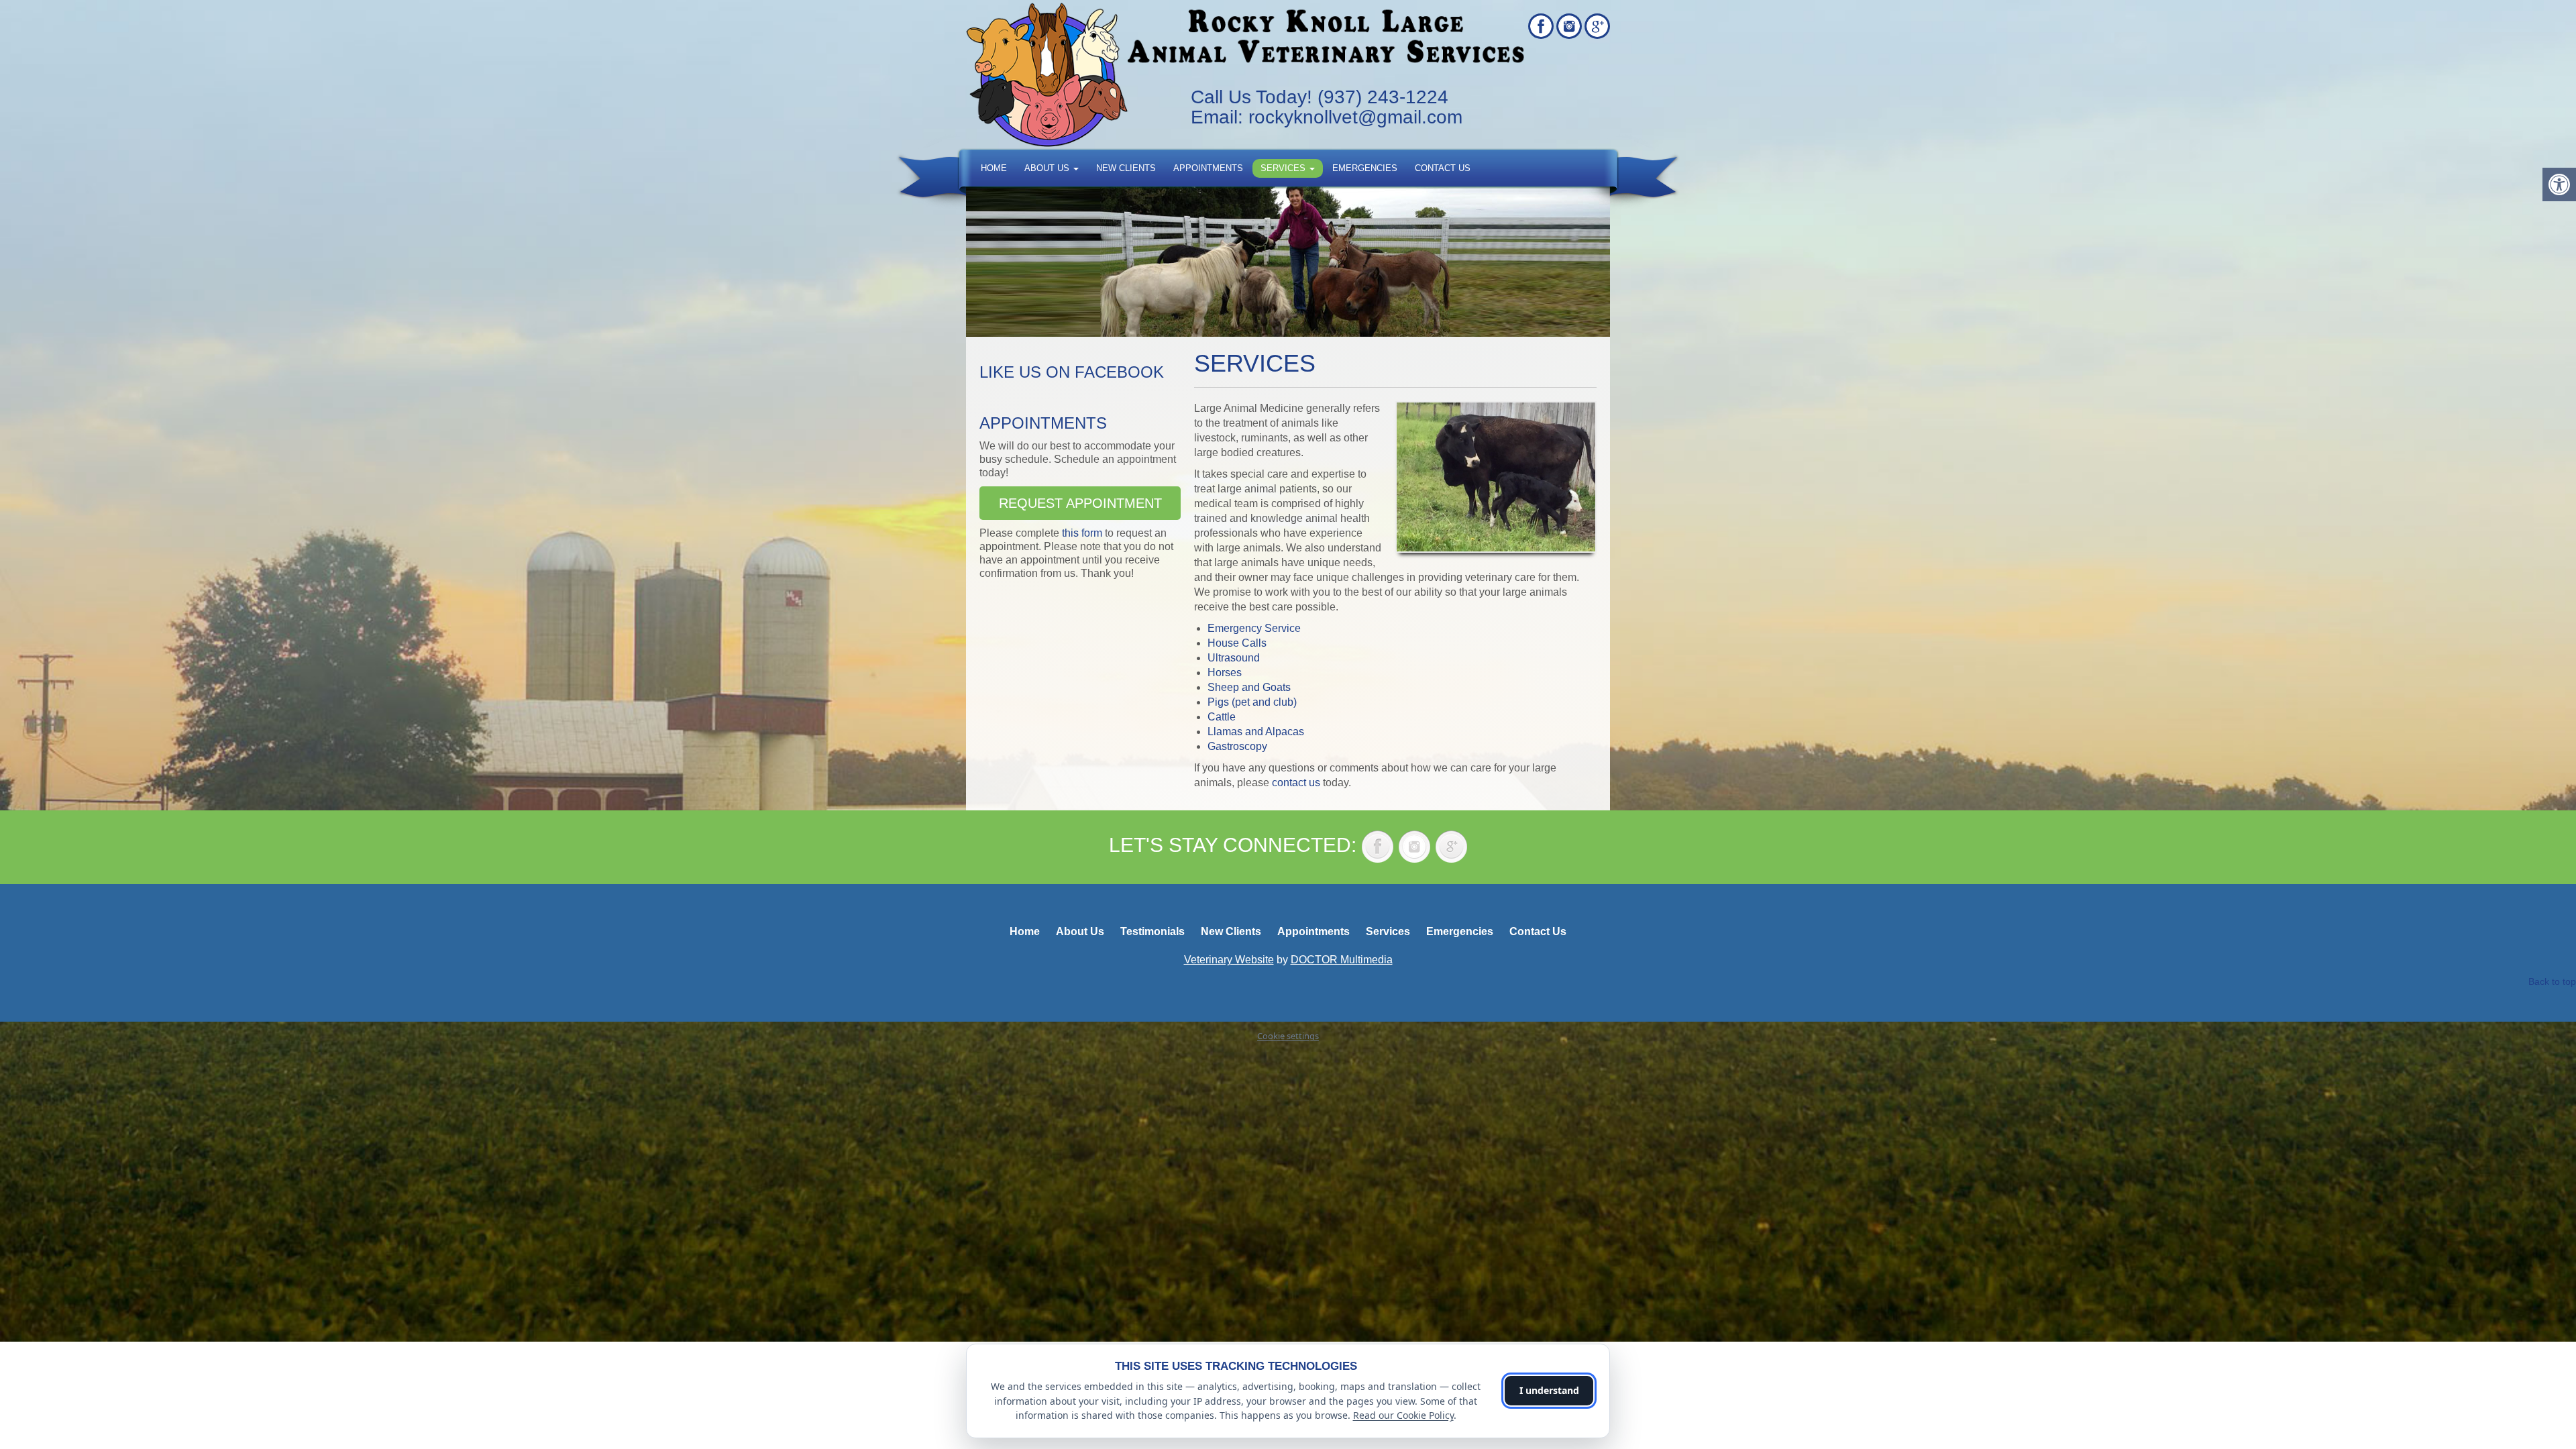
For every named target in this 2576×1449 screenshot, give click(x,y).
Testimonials (1152, 931)
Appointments (1208, 168)
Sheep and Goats (1249, 687)
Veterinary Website (1229, 960)
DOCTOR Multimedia (1342, 960)
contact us (1296, 783)
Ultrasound (1234, 658)
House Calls (1237, 643)
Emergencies (1365, 168)
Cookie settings (1288, 1036)
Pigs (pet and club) (1252, 702)
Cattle (1222, 717)
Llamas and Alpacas (1256, 732)
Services (1284, 168)
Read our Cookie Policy (1403, 1415)
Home (994, 168)
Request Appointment (1080, 503)
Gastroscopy (1237, 746)
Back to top (2552, 981)
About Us (1048, 168)
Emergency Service (1254, 628)
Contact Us (1443, 168)
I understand (1549, 1390)
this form (1082, 533)
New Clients (1126, 168)
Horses (1225, 673)
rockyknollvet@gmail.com (1355, 117)
